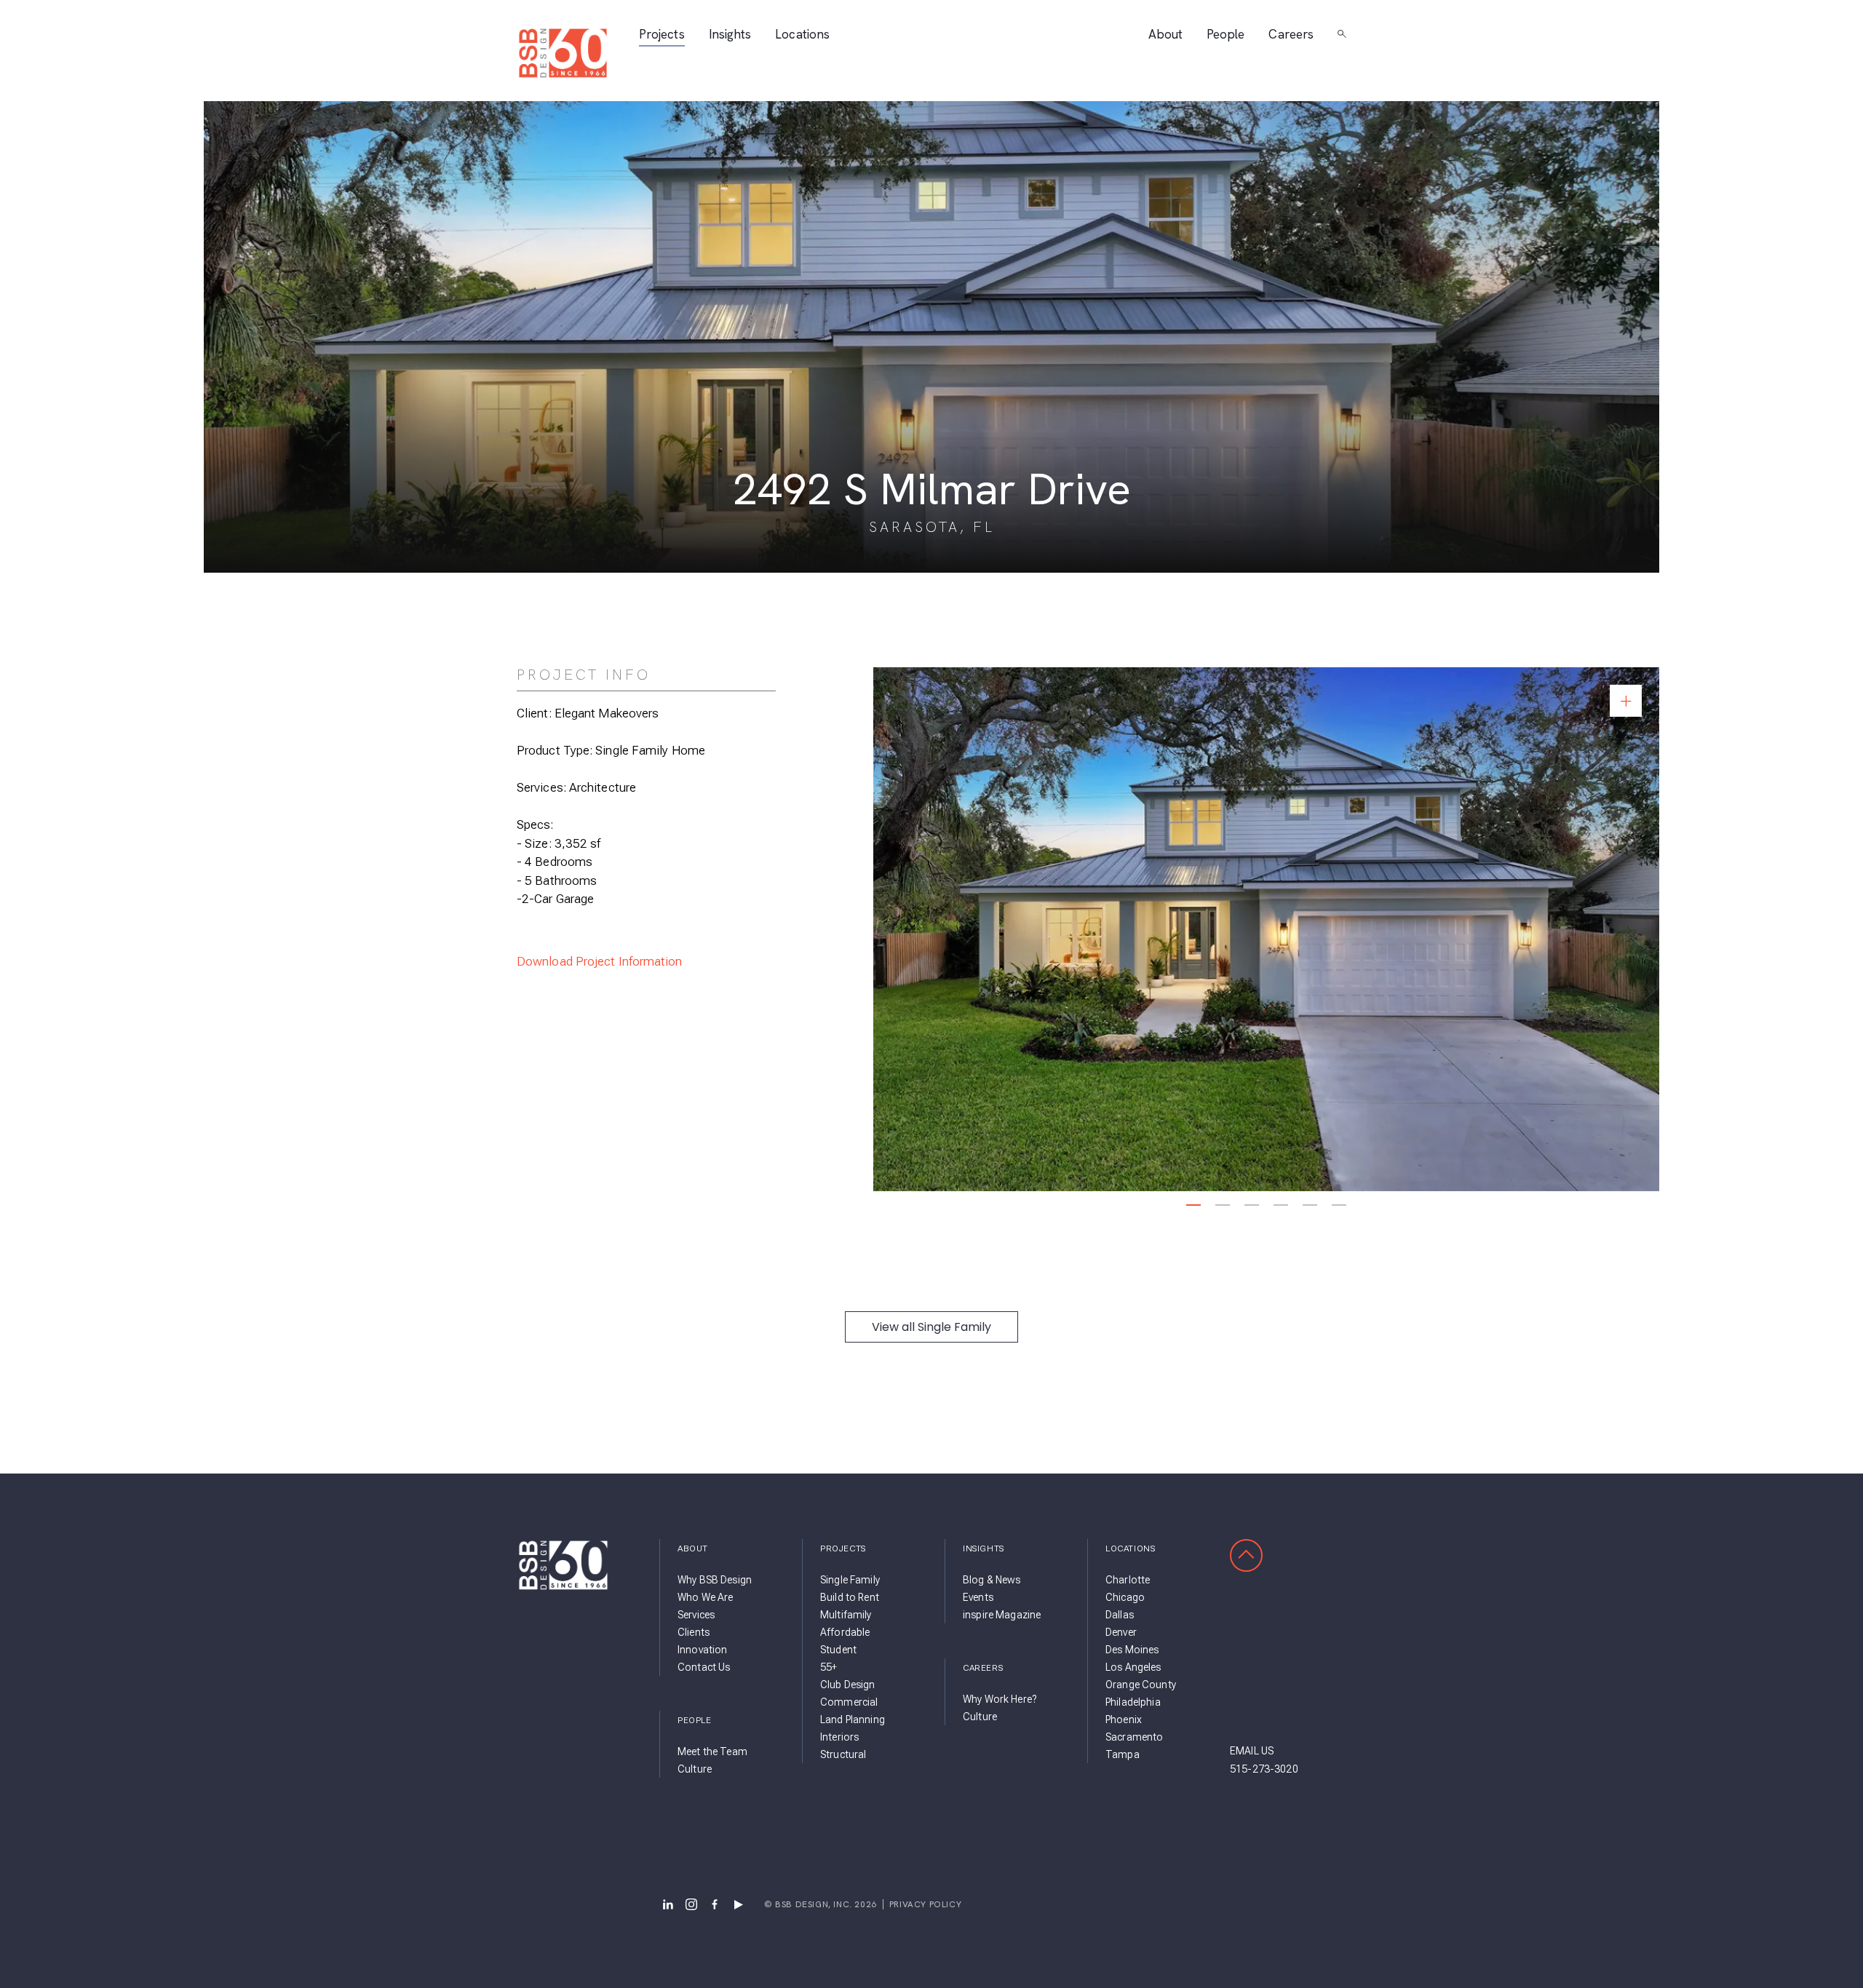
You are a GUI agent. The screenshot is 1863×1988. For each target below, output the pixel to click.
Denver (1121, 1632)
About (1165, 35)
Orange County (1141, 1685)
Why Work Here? (1000, 1699)
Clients (694, 1632)
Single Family (850, 1580)
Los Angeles (1133, 1667)
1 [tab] (1194, 1205)
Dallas (1120, 1615)
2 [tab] (1223, 1205)
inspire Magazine (1002, 1615)
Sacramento (1134, 1737)
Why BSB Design (715, 1580)
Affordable (845, 1632)
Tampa (1123, 1754)
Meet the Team (712, 1752)
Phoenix (1124, 1719)
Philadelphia (1133, 1702)
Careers (1291, 35)
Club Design (848, 1685)
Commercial (849, 1702)
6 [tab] (1339, 1205)
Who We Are (705, 1597)
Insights (730, 35)
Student (838, 1650)
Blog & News (992, 1580)
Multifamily (846, 1615)
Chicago (1125, 1597)
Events (978, 1597)
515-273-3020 (1264, 1769)
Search (1342, 34)
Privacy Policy (925, 1904)
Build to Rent (850, 1597)
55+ (829, 1667)
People (1226, 35)
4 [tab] (1281, 1205)
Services (696, 1615)
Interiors (839, 1737)
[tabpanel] (1266, 929)
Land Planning (853, 1719)
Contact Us (704, 1667)
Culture (695, 1769)
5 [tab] (1310, 1205)
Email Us (1252, 1751)
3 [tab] (1252, 1205)
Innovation (702, 1650)
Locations (802, 35)
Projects (662, 35)
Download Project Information (600, 961)
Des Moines (1132, 1650)
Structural (843, 1754)
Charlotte (1128, 1580)
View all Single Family (931, 1327)
